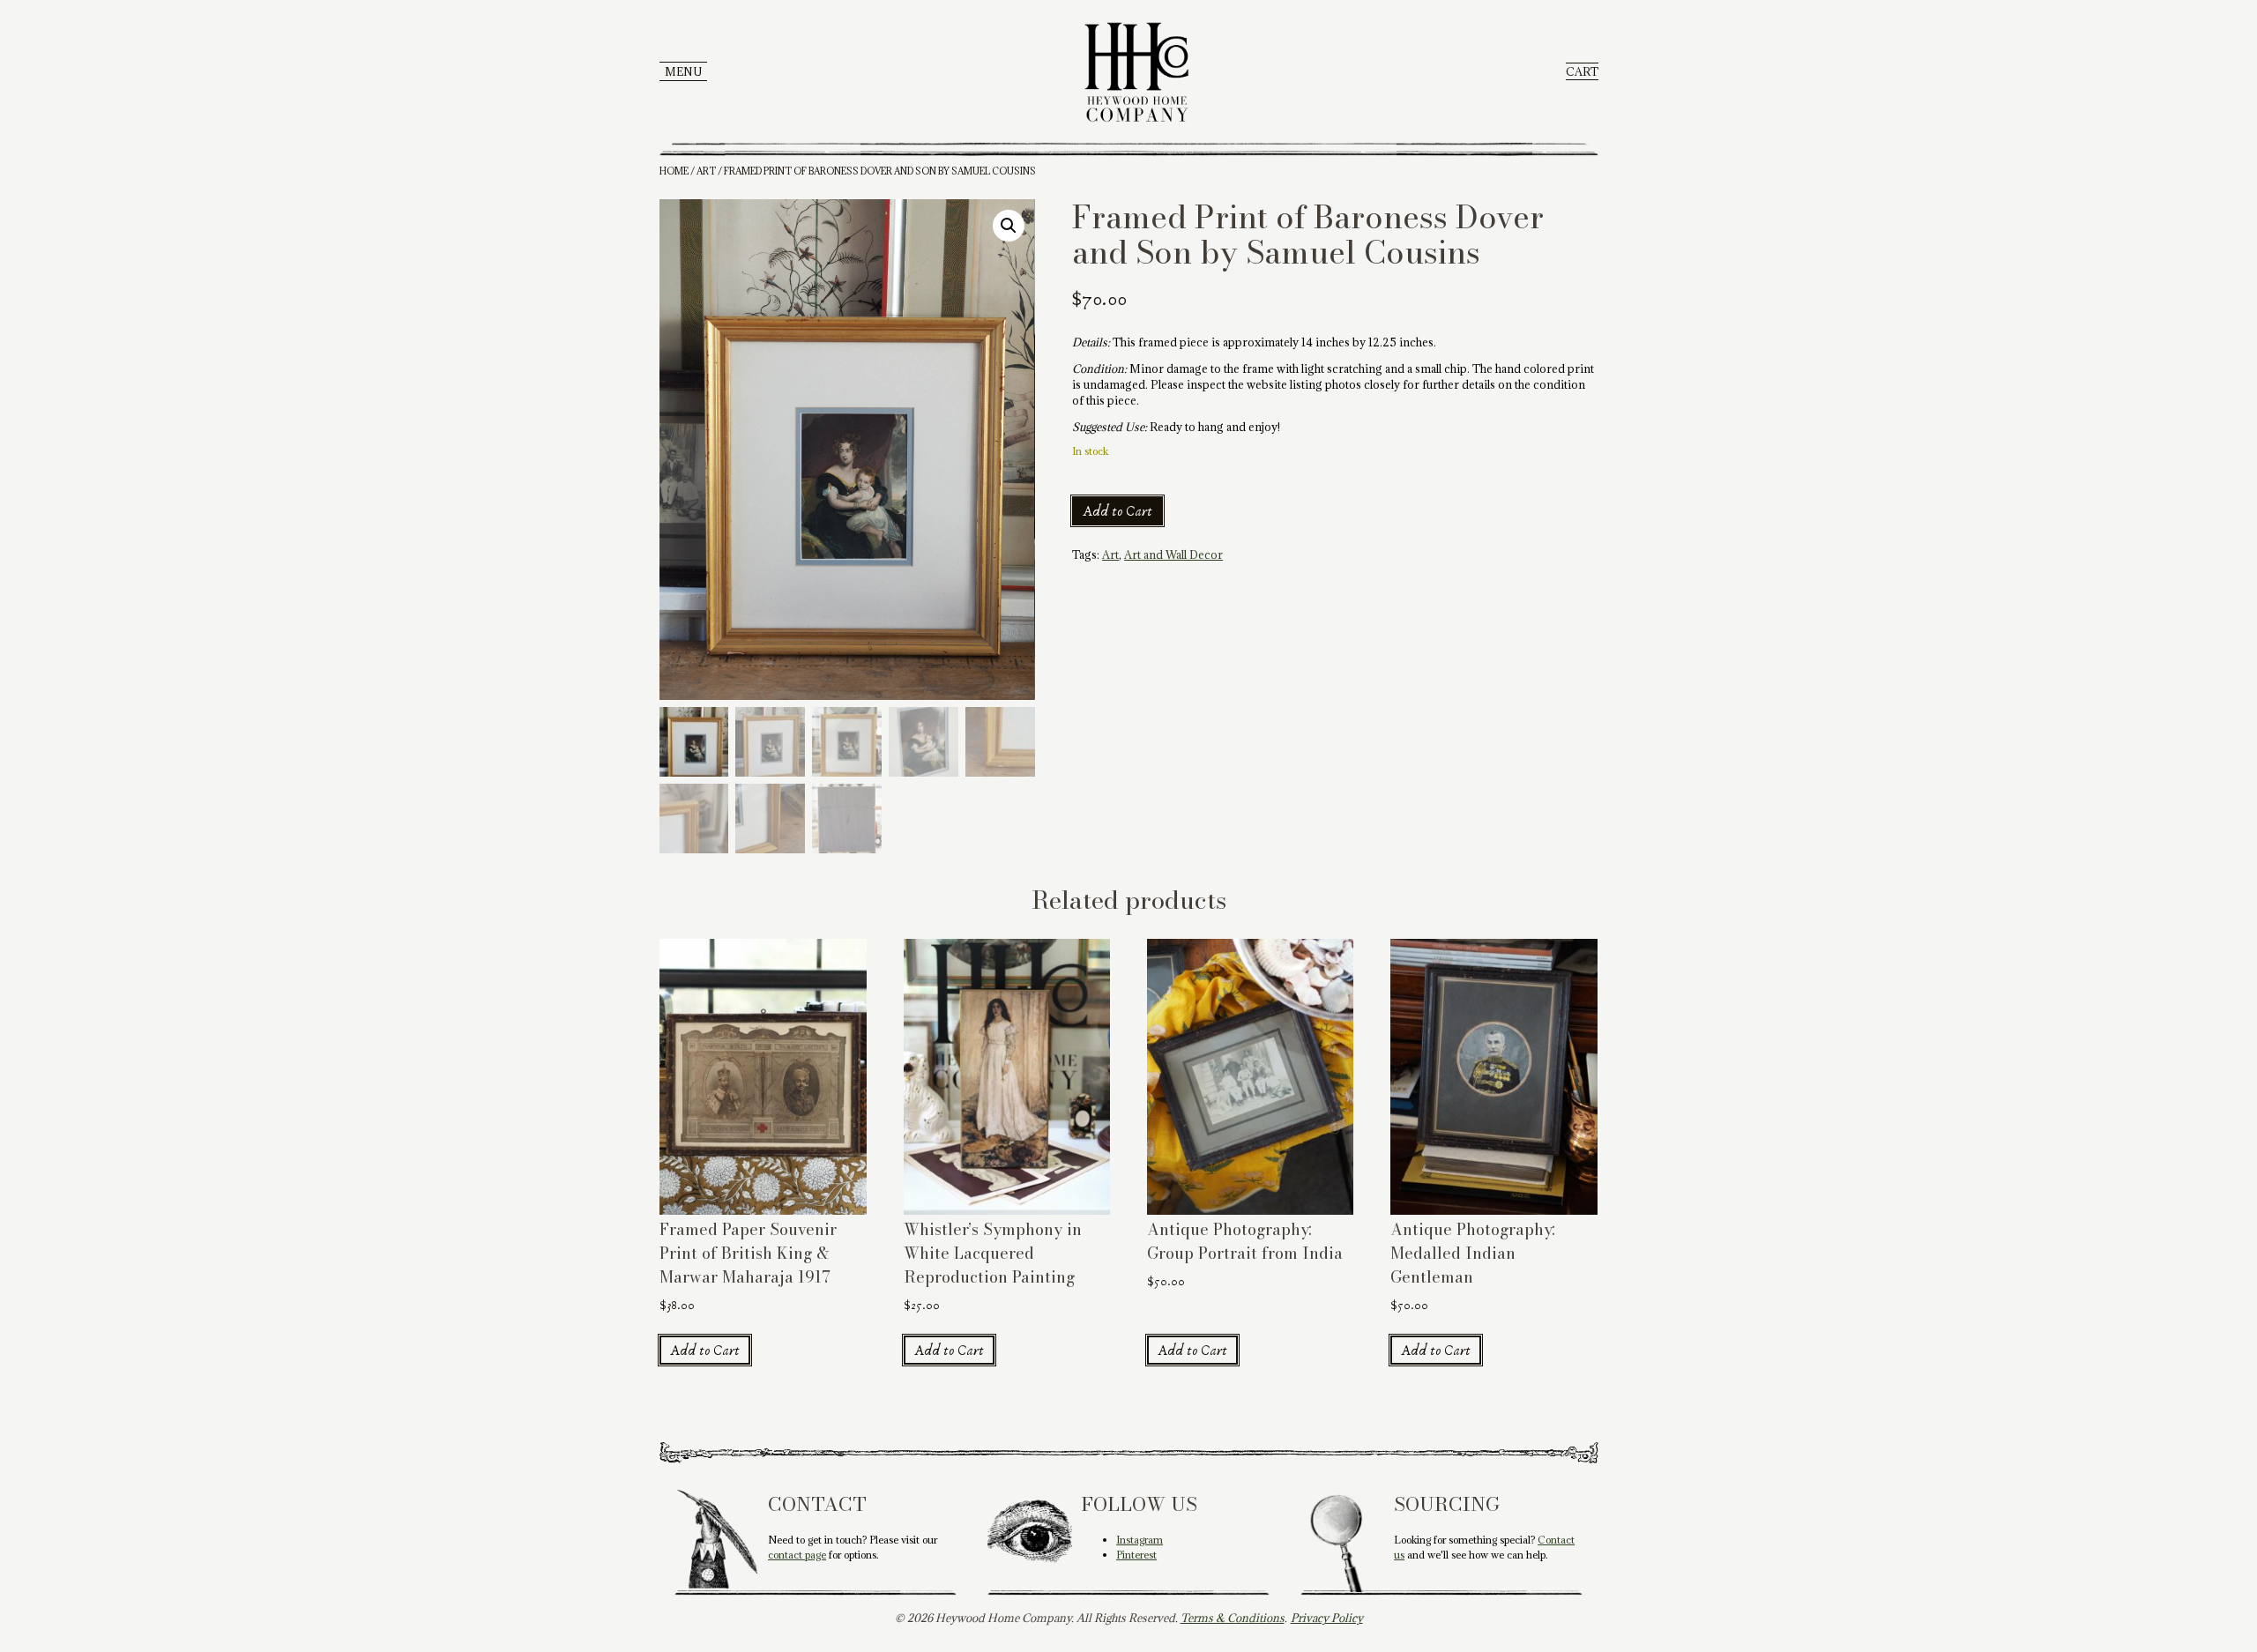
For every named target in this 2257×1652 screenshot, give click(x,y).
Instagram (1140, 1540)
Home (674, 171)
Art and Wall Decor (1173, 554)
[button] (1009, 226)
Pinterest (1136, 1555)
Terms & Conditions (1233, 1618)
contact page (797, 1555)
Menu (683, 71)
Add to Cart (1117, 511)
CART (1582, 71)
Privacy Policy (1327, 1618)
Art (706, 171)
